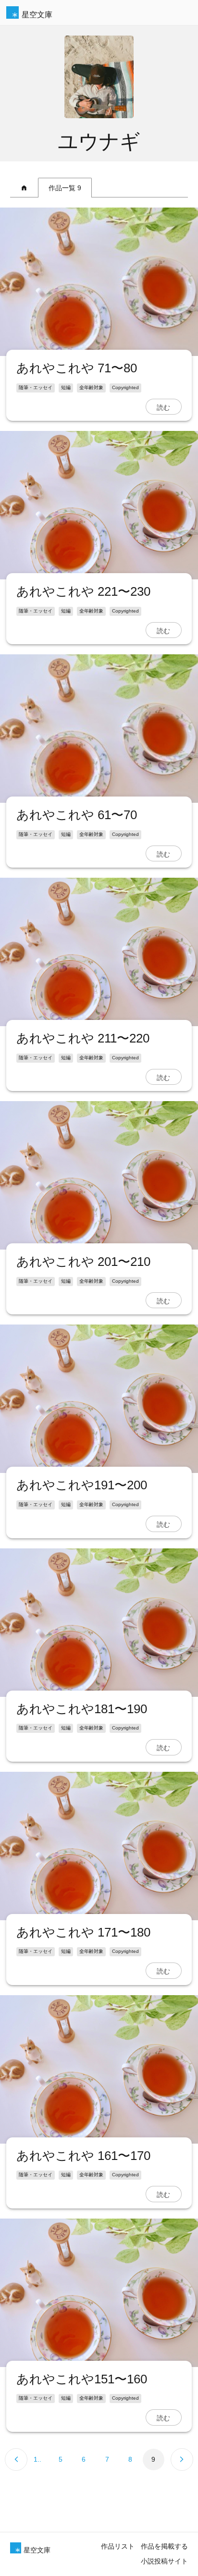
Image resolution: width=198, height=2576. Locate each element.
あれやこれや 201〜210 (83, 1262)
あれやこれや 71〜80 (77, 368)
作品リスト (118, 2546)
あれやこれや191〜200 (82, 1485)
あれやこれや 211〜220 (83, 1038)
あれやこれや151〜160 (82, 2379)
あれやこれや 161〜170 (83, 2156)
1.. (37, 2459)
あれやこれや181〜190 (82, 1709)
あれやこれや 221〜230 (83, 591)
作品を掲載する (164, 2546)
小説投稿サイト (164, 2561)
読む (163, 407)
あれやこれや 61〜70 (77, 815)
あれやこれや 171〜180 (83, 1932)
